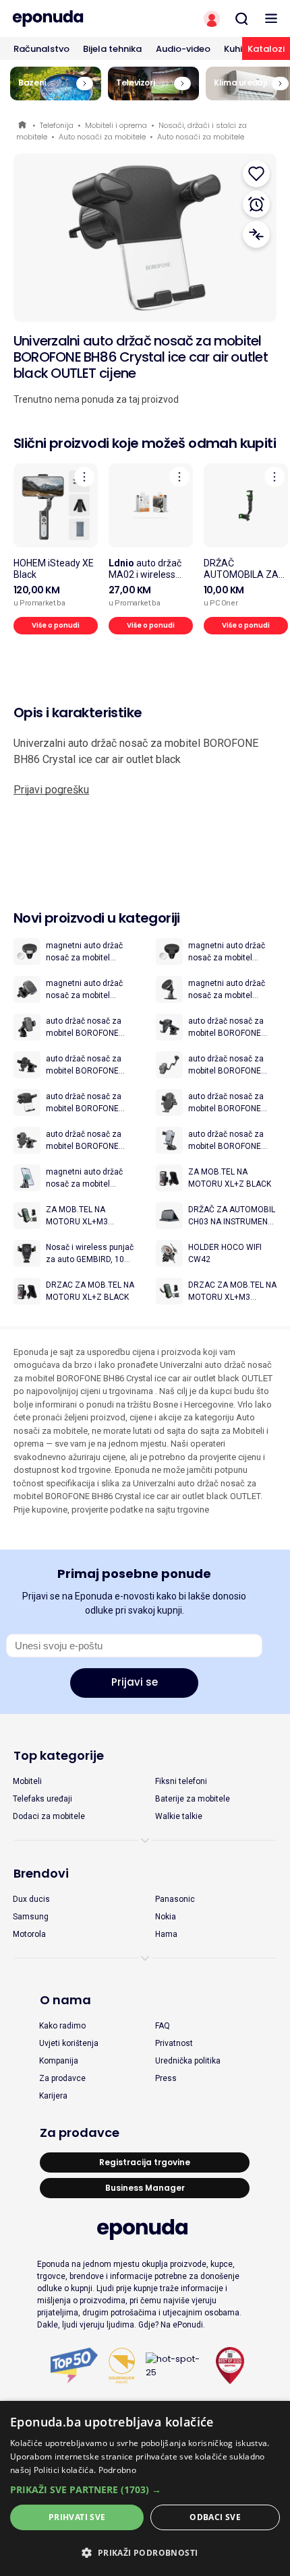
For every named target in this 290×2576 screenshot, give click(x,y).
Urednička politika (188, 2061)
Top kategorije (59, 1755)
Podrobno (117, 2470)
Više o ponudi (56, 625)
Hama (166, 1934)
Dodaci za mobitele (49, 1816)
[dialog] (145, 2488)
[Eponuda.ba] (72, 19)
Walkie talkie (179, 1816)
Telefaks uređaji (42, 1799)
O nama (65, 2000)
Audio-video (183, 49)
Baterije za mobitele (193, 1799)
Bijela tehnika (112, 49)
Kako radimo (62, 2026)
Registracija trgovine (145, 2162)
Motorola (29, 1934)
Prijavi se (135, 1682)
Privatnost (174, 2043)
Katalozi (266, 49)
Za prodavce (62, 2078)
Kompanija (59, 2061)
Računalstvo (41, 49)
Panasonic (175, 1899)
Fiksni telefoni (181, 1781)
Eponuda (23, 126)
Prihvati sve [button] (77, 2517)
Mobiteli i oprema (116, 125)
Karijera (53, 2096)
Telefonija (57, 125)
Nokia (166, 1917)
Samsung (31, 1917)
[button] (145, 2489)
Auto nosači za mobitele (102, 137)
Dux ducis (31, 1899)
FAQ (163, 2026)
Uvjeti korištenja (69, 2043)
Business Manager (145, 2188)
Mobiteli (27, 1781)
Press (166, 2078)
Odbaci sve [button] (215, 2517)
